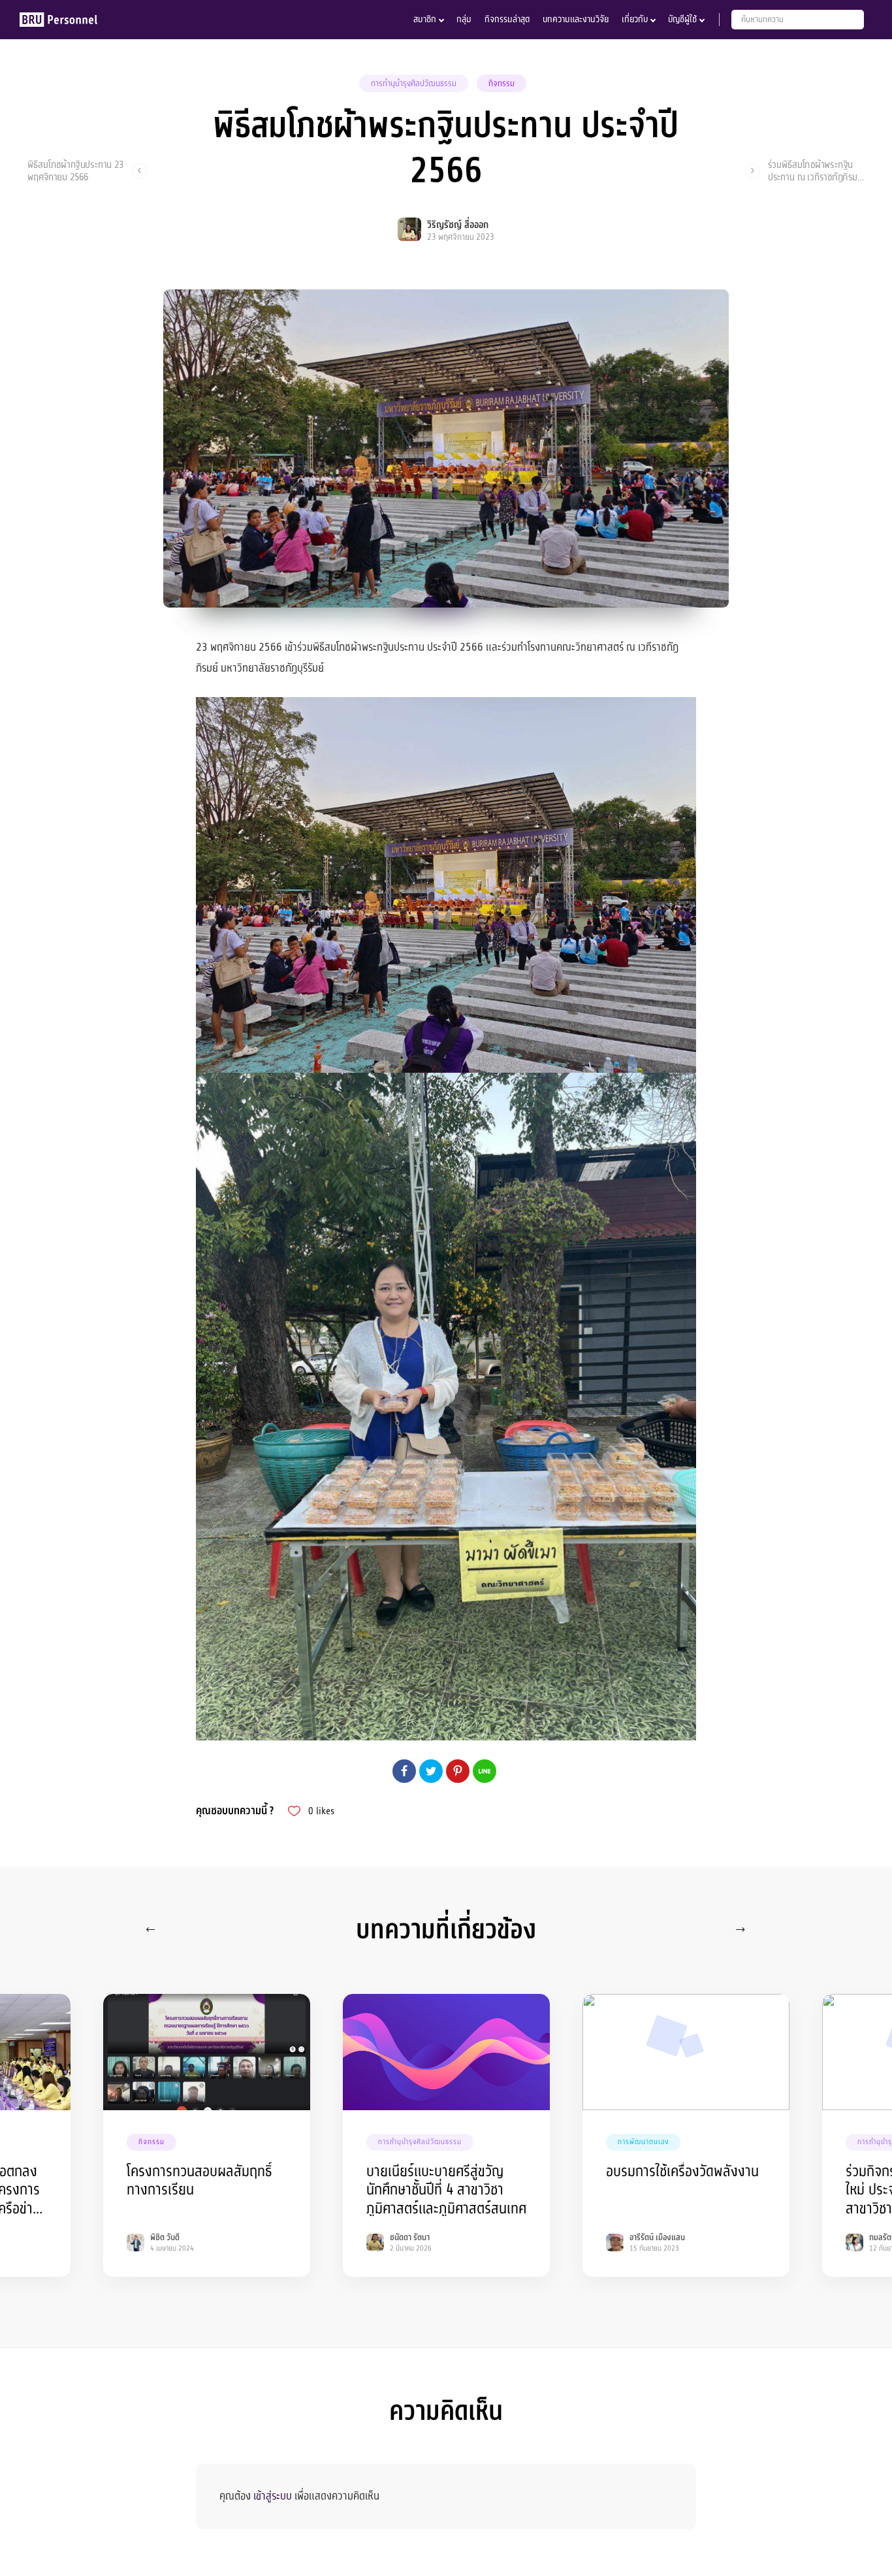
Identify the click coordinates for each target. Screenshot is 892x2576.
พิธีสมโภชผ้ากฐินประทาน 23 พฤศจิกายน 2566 (76, 171)
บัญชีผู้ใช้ (682, 19)
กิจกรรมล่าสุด (507, 19)
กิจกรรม (502, 84)
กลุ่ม (464, 19)
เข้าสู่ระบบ (273, 2496)
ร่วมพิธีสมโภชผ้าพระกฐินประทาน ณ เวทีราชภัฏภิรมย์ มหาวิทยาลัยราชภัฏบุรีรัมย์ (815, 171)
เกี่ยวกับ (635, 19)
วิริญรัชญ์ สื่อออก (458, 225)
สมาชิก (425, 19)
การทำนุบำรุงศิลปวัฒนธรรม (414, 84)
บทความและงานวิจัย (576, 19)
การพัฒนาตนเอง (643, 2142)
